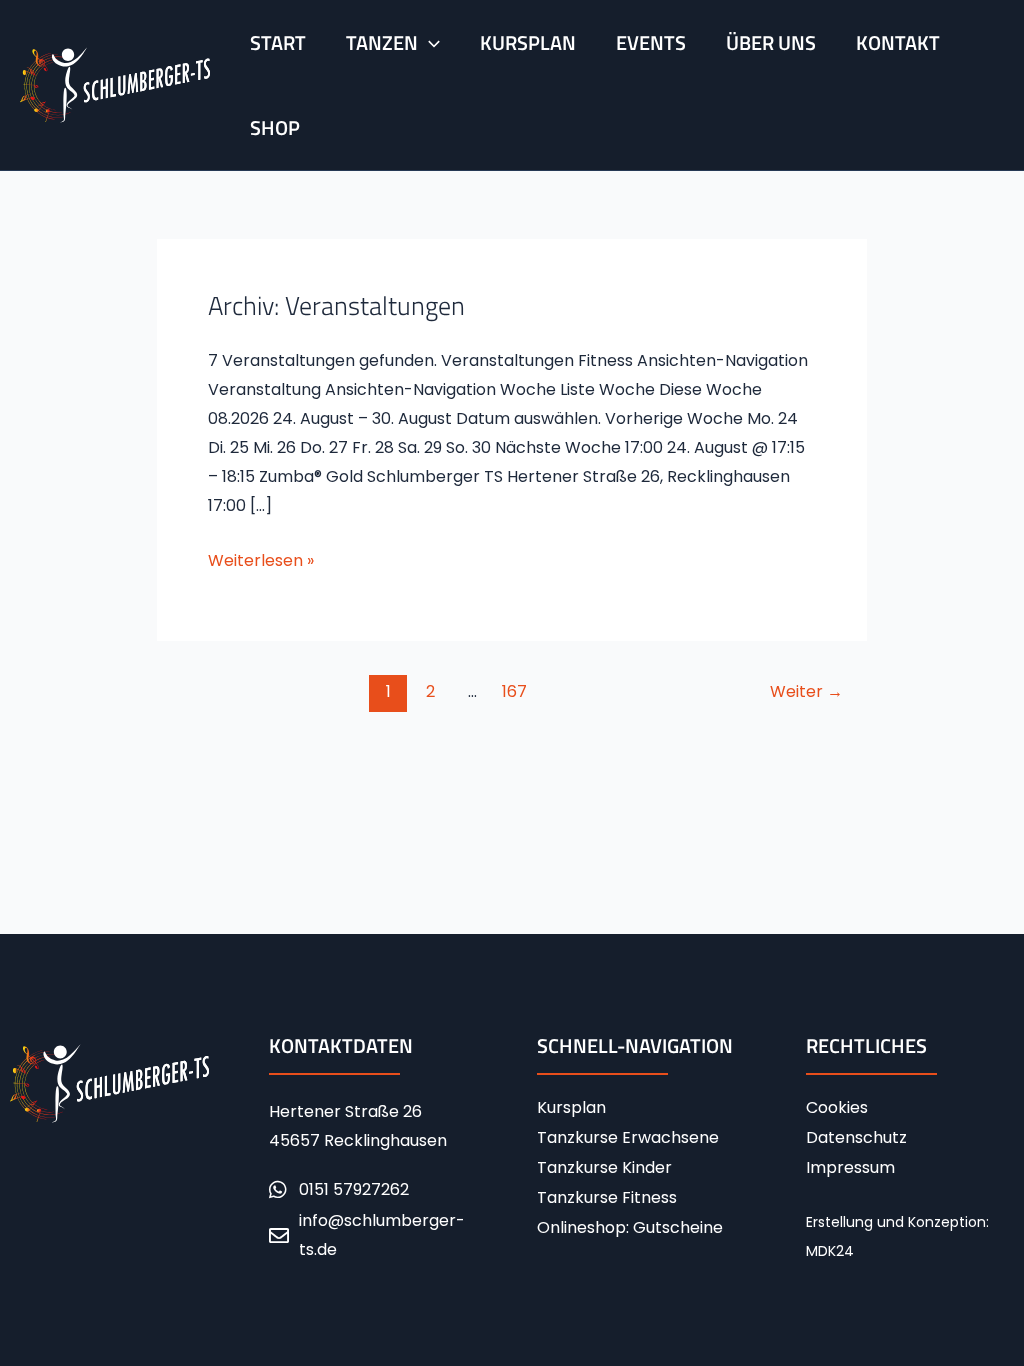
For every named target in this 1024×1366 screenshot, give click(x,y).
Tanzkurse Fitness (607, 1198)
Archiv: (336, 305)
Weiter (806, 691)
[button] (429, 42)
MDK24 (830, 1251)
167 (514, 691)
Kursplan (571, 1108)
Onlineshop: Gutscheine (630, 1228)
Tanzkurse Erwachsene (628, 1138)
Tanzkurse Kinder (604, 1168)
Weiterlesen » (261, 559)
